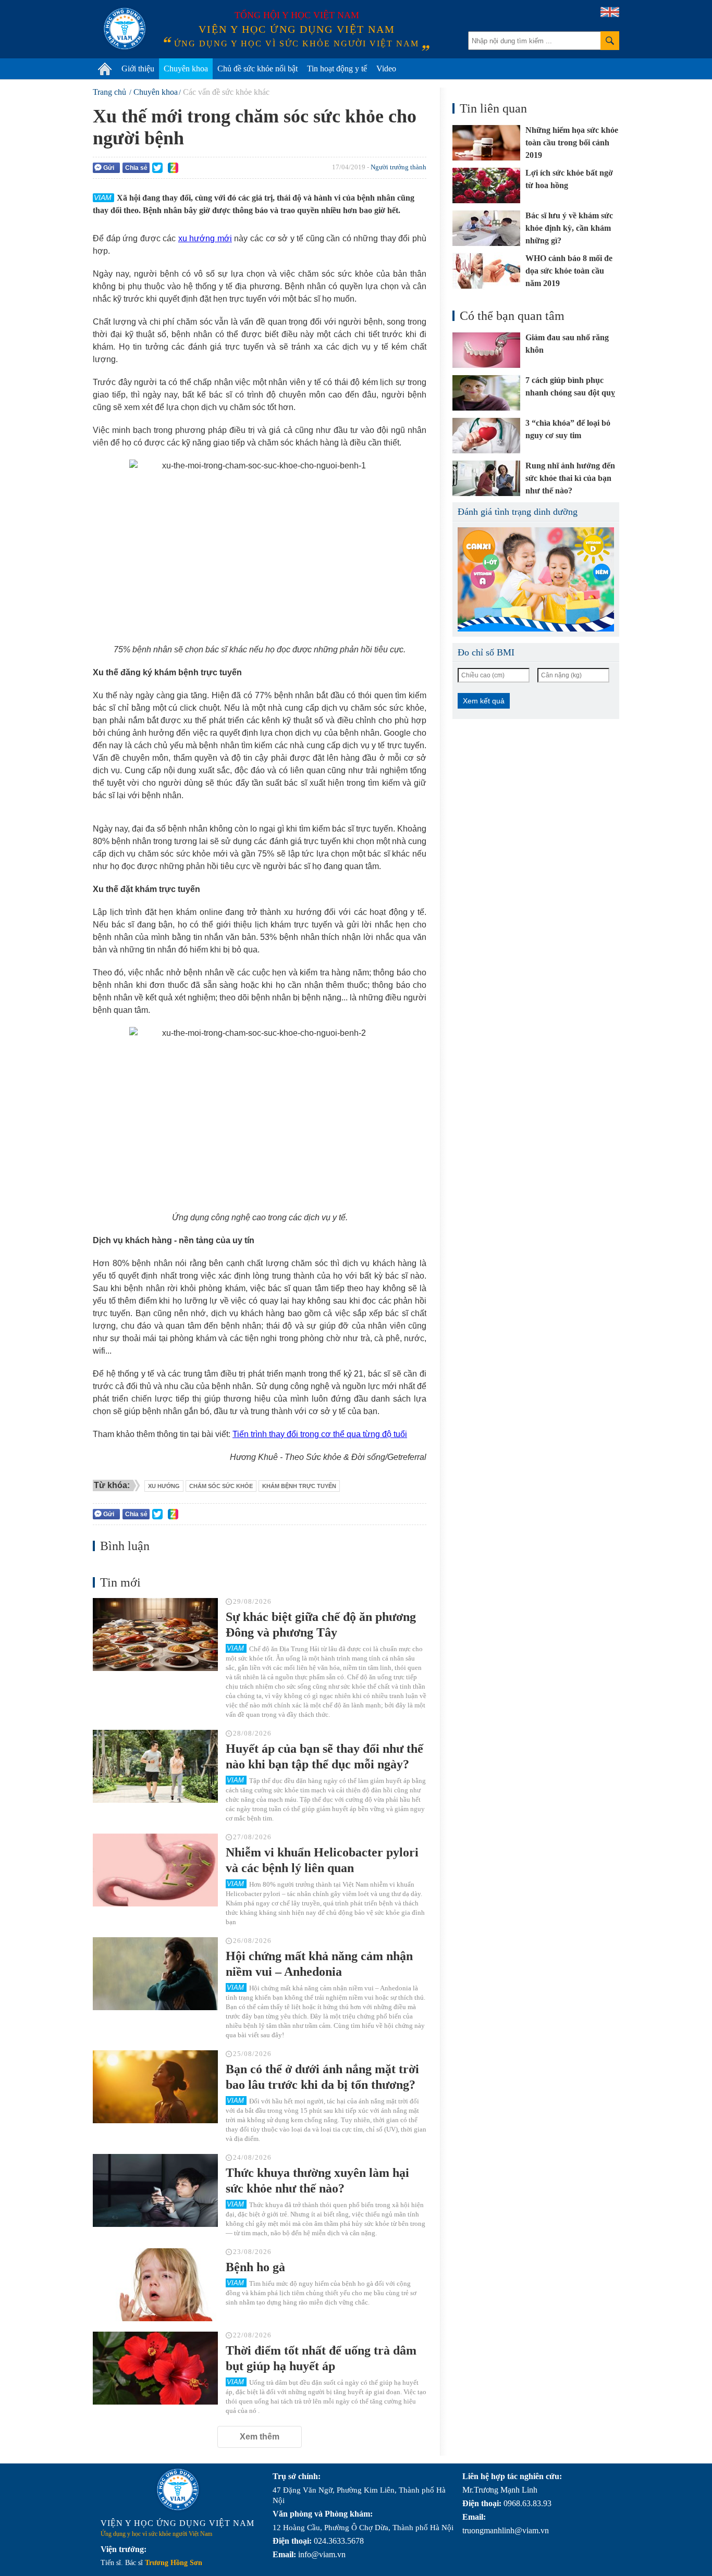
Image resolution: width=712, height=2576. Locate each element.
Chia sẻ (136, 168)
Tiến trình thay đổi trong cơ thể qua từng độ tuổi (320, 1434)
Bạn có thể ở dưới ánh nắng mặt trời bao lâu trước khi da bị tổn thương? (322, 2077)
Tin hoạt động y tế (337, 69)
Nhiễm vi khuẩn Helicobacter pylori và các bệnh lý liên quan (322, 1860)
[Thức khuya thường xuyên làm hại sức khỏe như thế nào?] (155, 2190)
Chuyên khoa (186, 69)
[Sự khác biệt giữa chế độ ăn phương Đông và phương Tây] (155, 1634)
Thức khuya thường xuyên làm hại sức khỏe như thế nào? (317, 2181)
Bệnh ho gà (255, 2267)
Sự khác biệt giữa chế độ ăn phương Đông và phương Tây (321, 1625)
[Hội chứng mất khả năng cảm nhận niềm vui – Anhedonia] (155, 1974)
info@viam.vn (322, 2554)
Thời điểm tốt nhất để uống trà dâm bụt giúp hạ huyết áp (321, 2358)
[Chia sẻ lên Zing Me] (173, 168)
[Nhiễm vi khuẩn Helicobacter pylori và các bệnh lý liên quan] (155, 1870)
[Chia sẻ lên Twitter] (157, 168)
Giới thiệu (138, 69)
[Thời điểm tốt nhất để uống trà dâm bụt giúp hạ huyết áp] (155, 2368)
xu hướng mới (205, 238)
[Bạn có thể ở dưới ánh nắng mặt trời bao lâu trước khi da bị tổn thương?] (155, 2087)
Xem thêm (260, 2437)
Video (386, 69)
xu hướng (164, 1486)
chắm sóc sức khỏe (221, 1486)
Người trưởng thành (398, 167)
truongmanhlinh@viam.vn (506, 2530)
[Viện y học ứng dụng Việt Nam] (178, 2490)
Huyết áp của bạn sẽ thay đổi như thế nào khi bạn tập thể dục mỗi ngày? (324, 1756)
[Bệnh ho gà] (155, 2285)
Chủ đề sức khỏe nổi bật (257, 69)
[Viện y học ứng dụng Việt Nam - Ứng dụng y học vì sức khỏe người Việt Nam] (125, 29)
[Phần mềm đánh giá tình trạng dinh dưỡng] (536, 579)
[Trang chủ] (105, 69)
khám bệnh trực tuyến (299, 1486)
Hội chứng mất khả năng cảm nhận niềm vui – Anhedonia (319, 1964)
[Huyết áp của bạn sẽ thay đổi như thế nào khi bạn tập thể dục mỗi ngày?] (155, 1766)
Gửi (109, 168)
